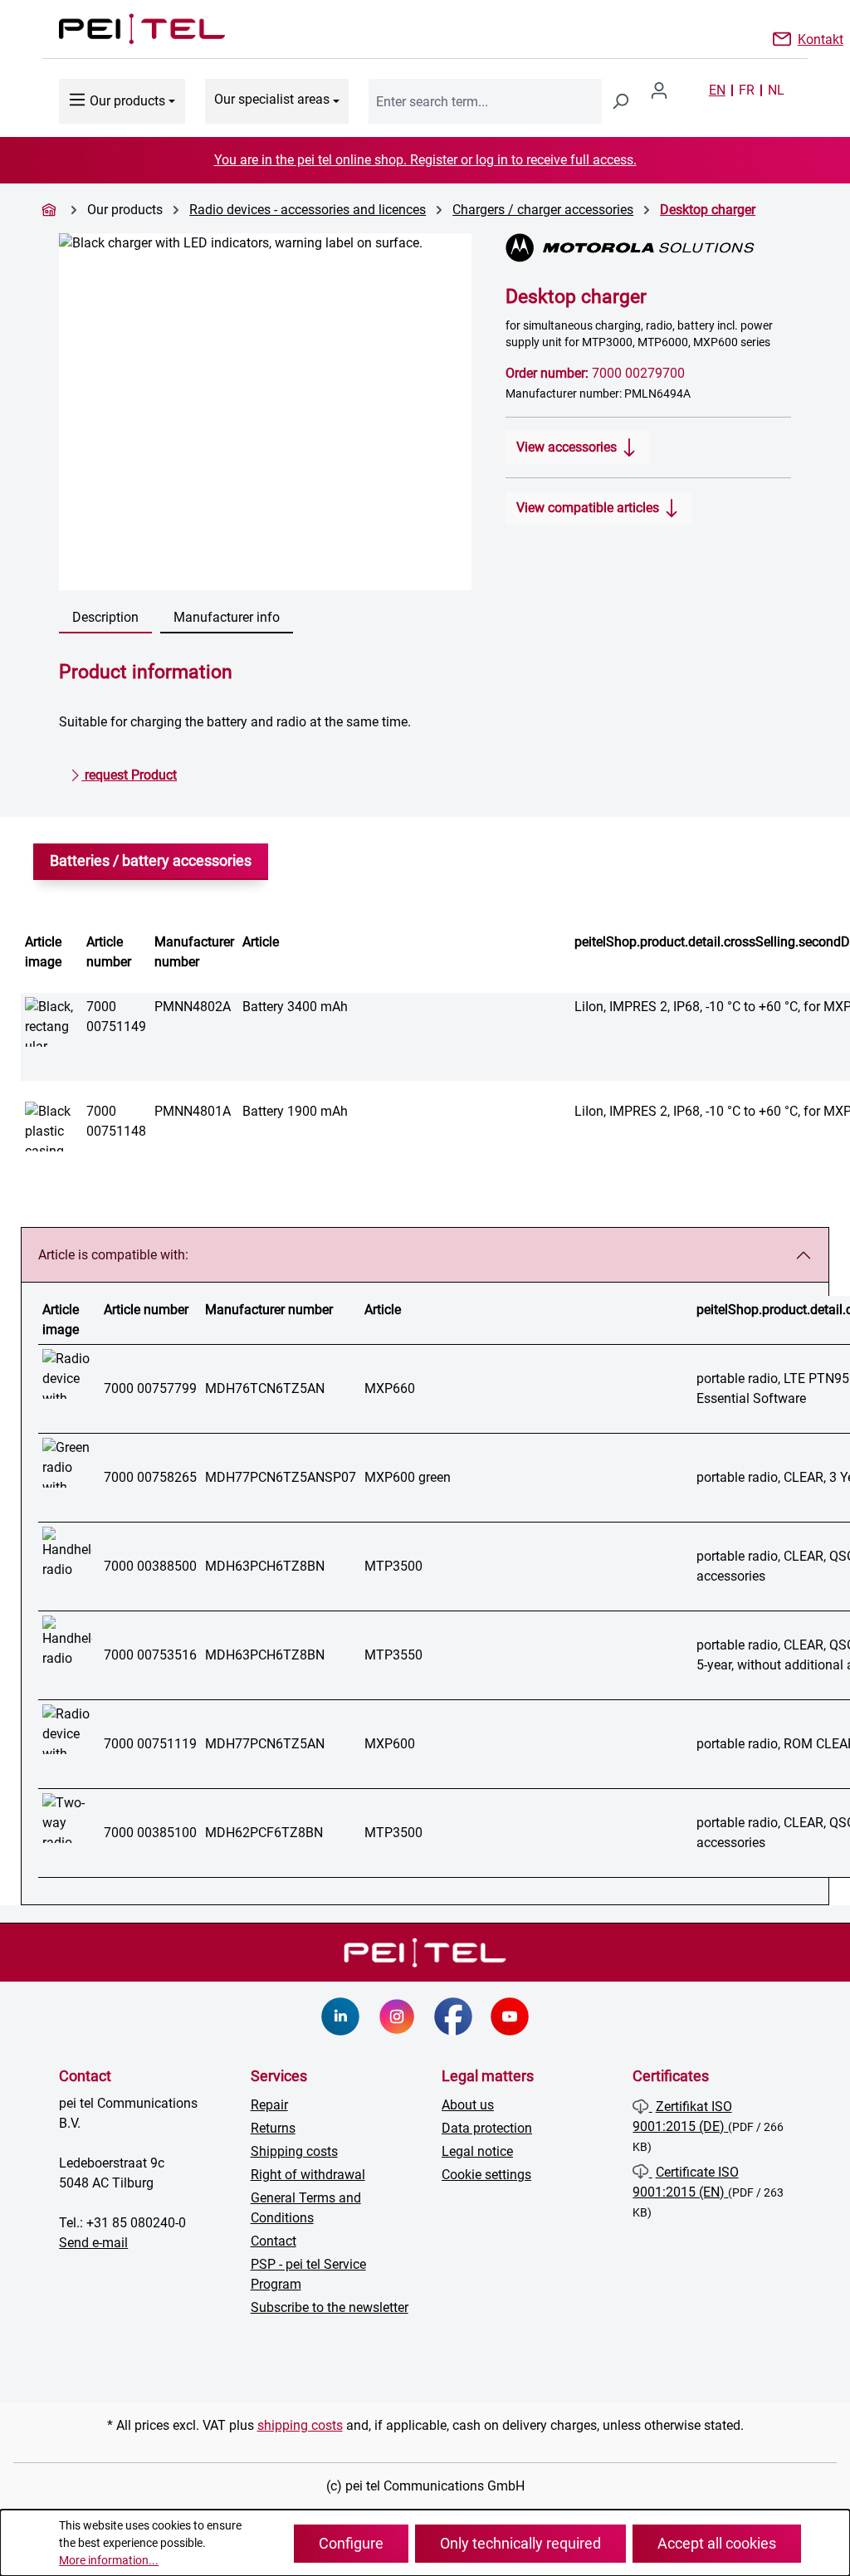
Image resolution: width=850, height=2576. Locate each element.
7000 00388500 (150, 1566)
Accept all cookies (717, 2543)
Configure (351, 2543)
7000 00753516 (150, 1655)
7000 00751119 (150, 1744)
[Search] (620, 101)
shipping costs (300, 2425)
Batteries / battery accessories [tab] (151, 861)
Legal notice (477, 2151)
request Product (129, 775)
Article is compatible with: (113, 1255)
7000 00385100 (150, 1833)
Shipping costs (294, 2151)
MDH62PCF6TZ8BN (264, 1833)
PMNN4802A (193, 1007)
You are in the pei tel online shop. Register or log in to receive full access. (425, 160)
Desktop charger (708, 210)
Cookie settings (486, 2175)
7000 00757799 (150, 1388)
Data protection (487, 2128)
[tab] (105, 618)
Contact (274, 2241)
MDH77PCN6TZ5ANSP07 (281, 1477)
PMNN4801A (193, 1111)
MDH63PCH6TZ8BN (265, 1566)
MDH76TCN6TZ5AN (265, 1388)
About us (468, 2105)
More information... (109, 2560)
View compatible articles (589, 508)
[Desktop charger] (265, 412)
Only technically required (520, 2543)
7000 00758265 (150, 1477)
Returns (273, 2128)
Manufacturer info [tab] (227, 617)
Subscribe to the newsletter (330, 2307)
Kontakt (821, 38)
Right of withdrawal (308, 2175)
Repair (269, 2105)
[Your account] (666, 90)
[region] (266, 412)
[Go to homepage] (125, 29)
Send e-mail (93, 2243)
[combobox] (485, 101)
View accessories (568, 447)
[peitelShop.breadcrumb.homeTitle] (51, 210)
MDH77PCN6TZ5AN (265, 1744)
